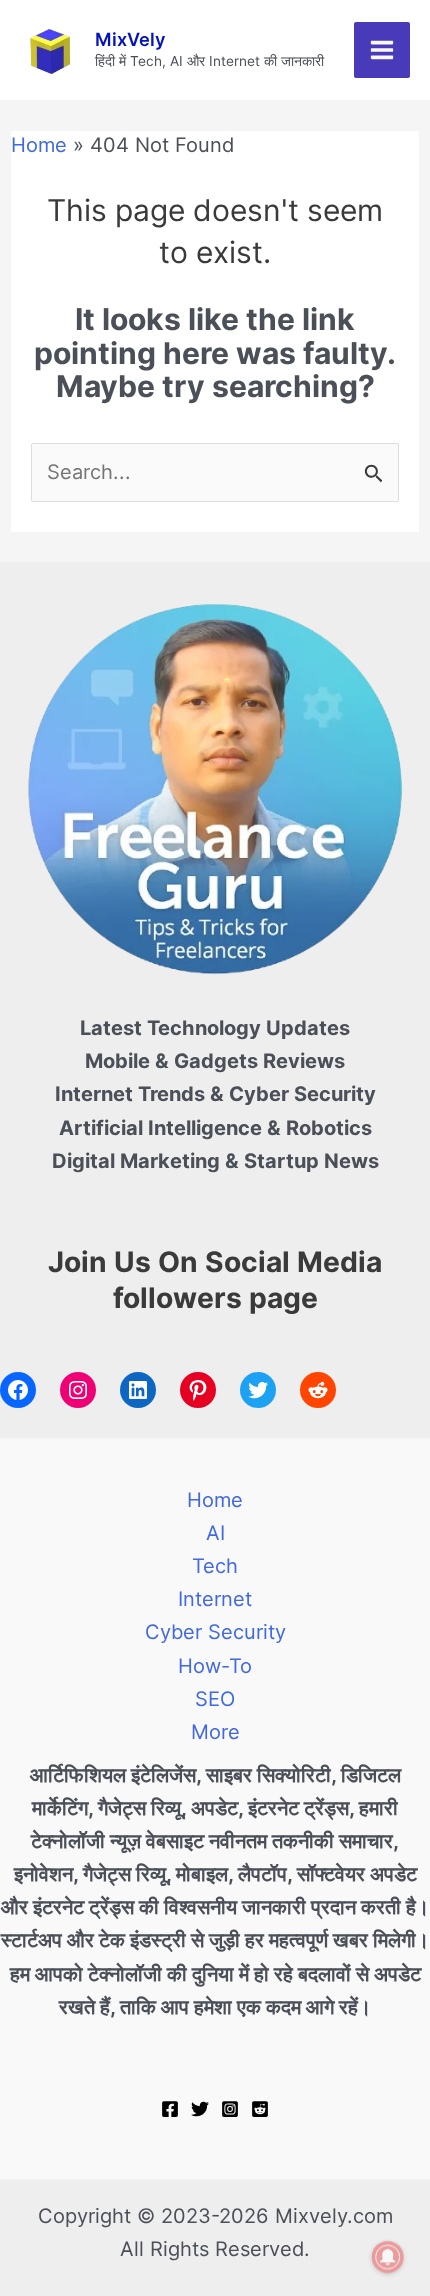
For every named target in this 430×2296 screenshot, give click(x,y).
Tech (215, 1566)
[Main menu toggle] (382, 50)
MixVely (130, 39)
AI (215, 1533)
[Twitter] (200, 2109)
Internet (215, 1599)
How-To (215, 1666)
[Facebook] (170, 2109)
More (215, 1732)
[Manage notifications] (388, 2257)
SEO (215, 1699)
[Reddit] (260, 2109)
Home (215, 1500)
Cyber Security (215, 1632)
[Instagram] (230, 2109)
